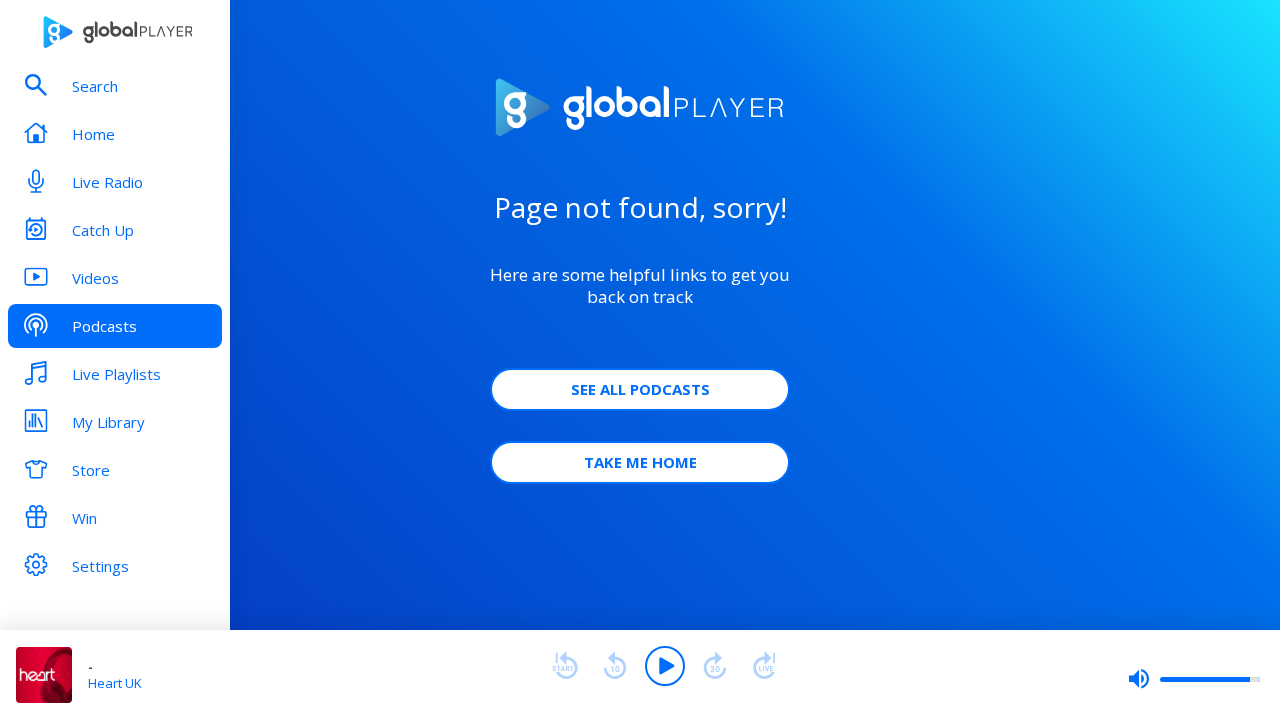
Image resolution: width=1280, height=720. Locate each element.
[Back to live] (765, 666)
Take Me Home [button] (640, 462)
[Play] (665, 666)
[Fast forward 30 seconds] (715, 666)
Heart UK (115, 683)
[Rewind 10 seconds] (615, 666)
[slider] (1194, 679)
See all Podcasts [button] (640, 389)
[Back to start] (565, 666)
